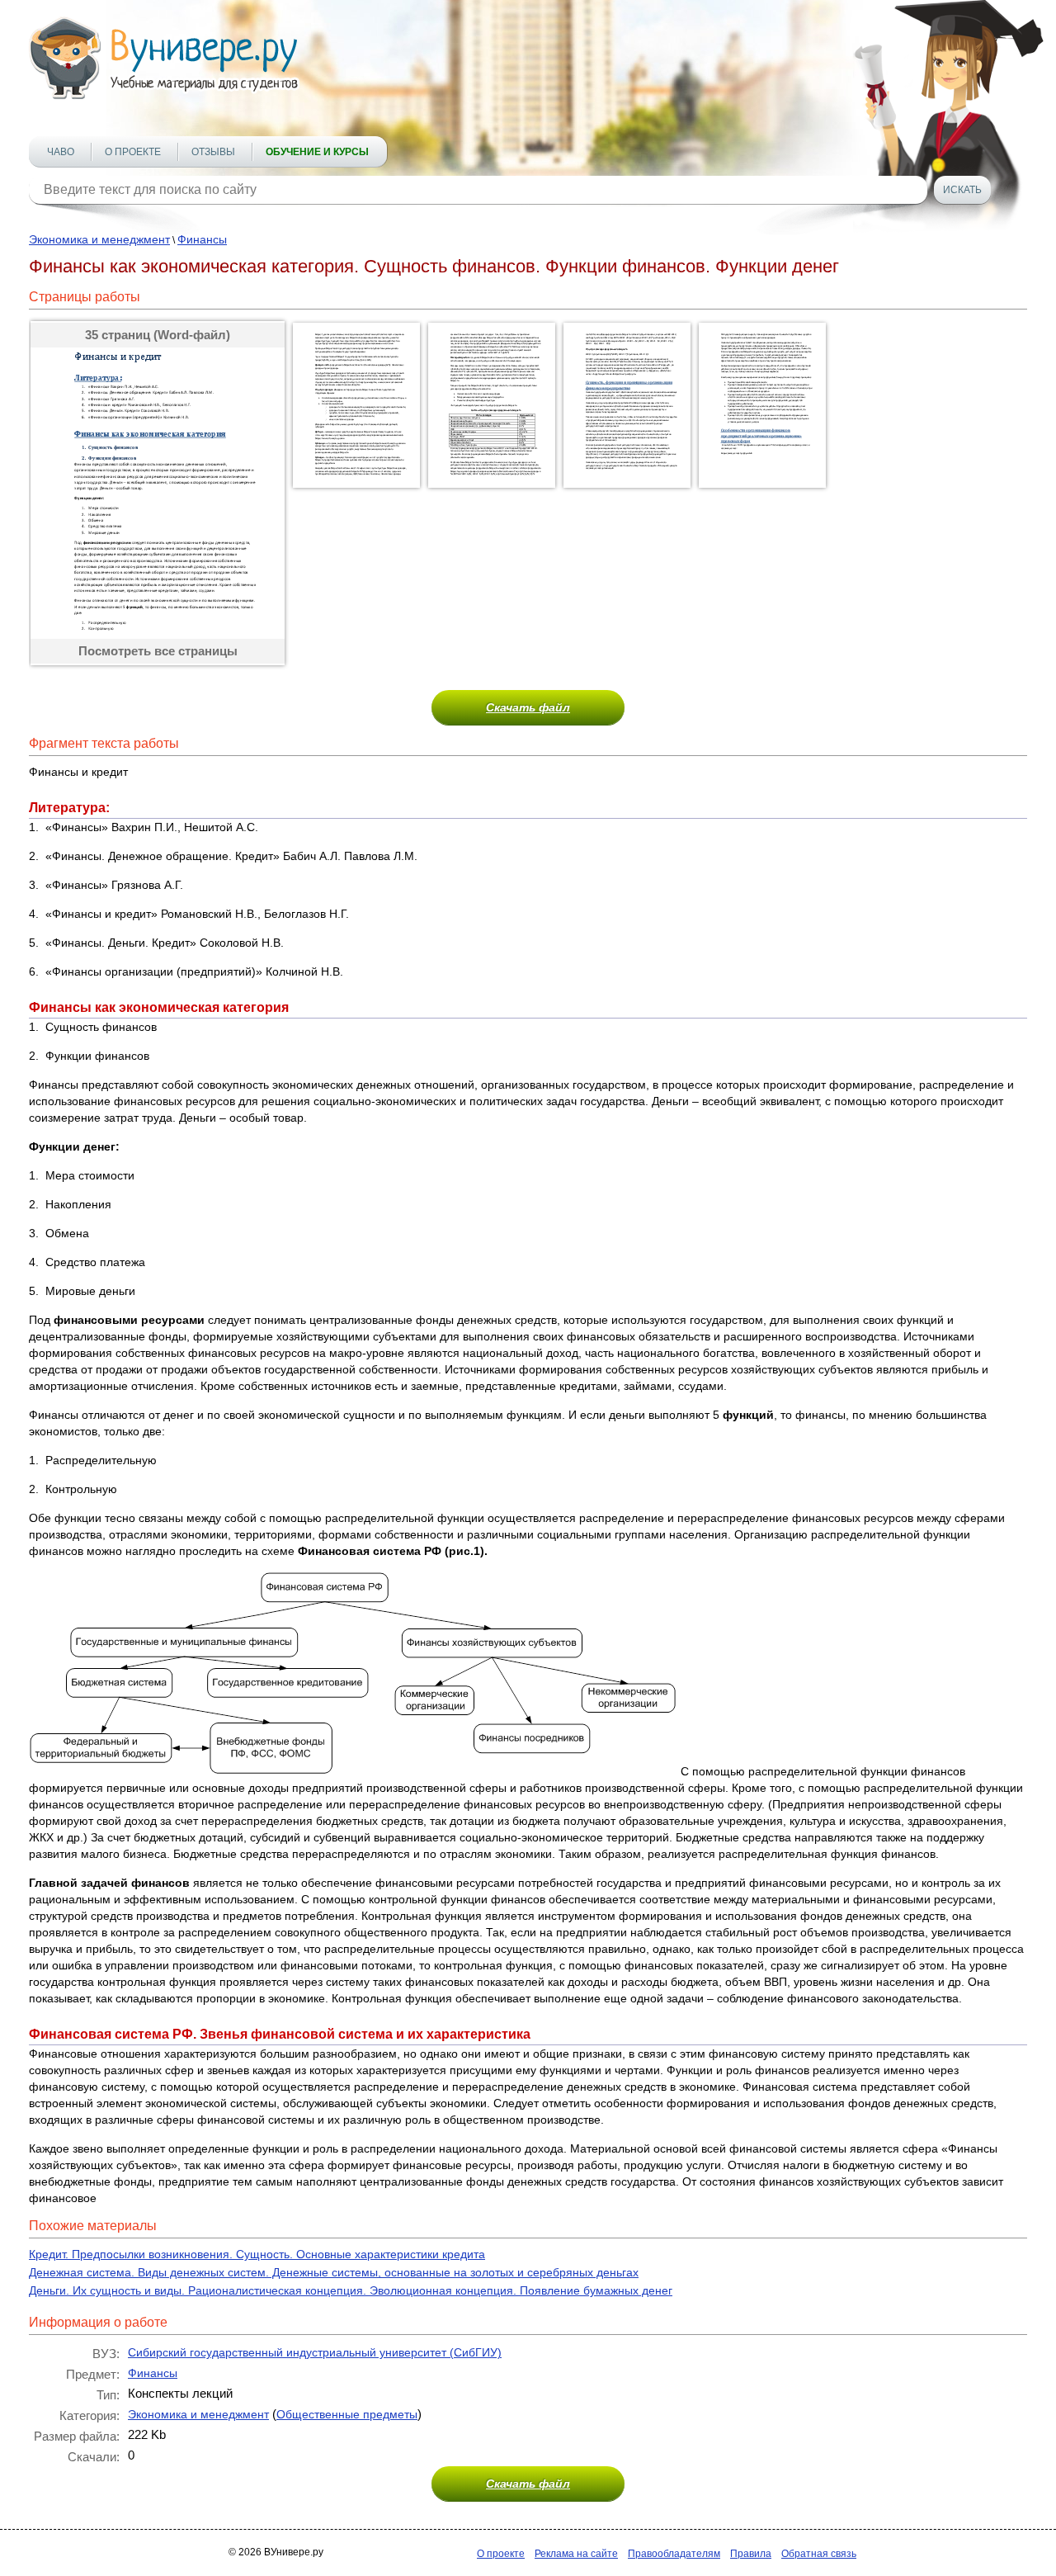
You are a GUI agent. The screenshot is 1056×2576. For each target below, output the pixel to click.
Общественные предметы (347, 2414)
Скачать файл (528, 707)
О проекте (133, 152)
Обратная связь (819, 2554)
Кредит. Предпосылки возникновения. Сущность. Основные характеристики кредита (257, 2254)
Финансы (202, 239)
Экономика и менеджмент (99, 239)
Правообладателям (674, 2554)
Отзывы (213, 152)
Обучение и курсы (317, 152)
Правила (751, 2554)
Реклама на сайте (576, 2554)
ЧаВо (61, 152)
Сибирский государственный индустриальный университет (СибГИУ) (315, 2352)
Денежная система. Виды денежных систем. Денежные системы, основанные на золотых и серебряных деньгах (334, 2272)
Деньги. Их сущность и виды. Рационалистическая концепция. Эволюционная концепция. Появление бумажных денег (351, 2290)
